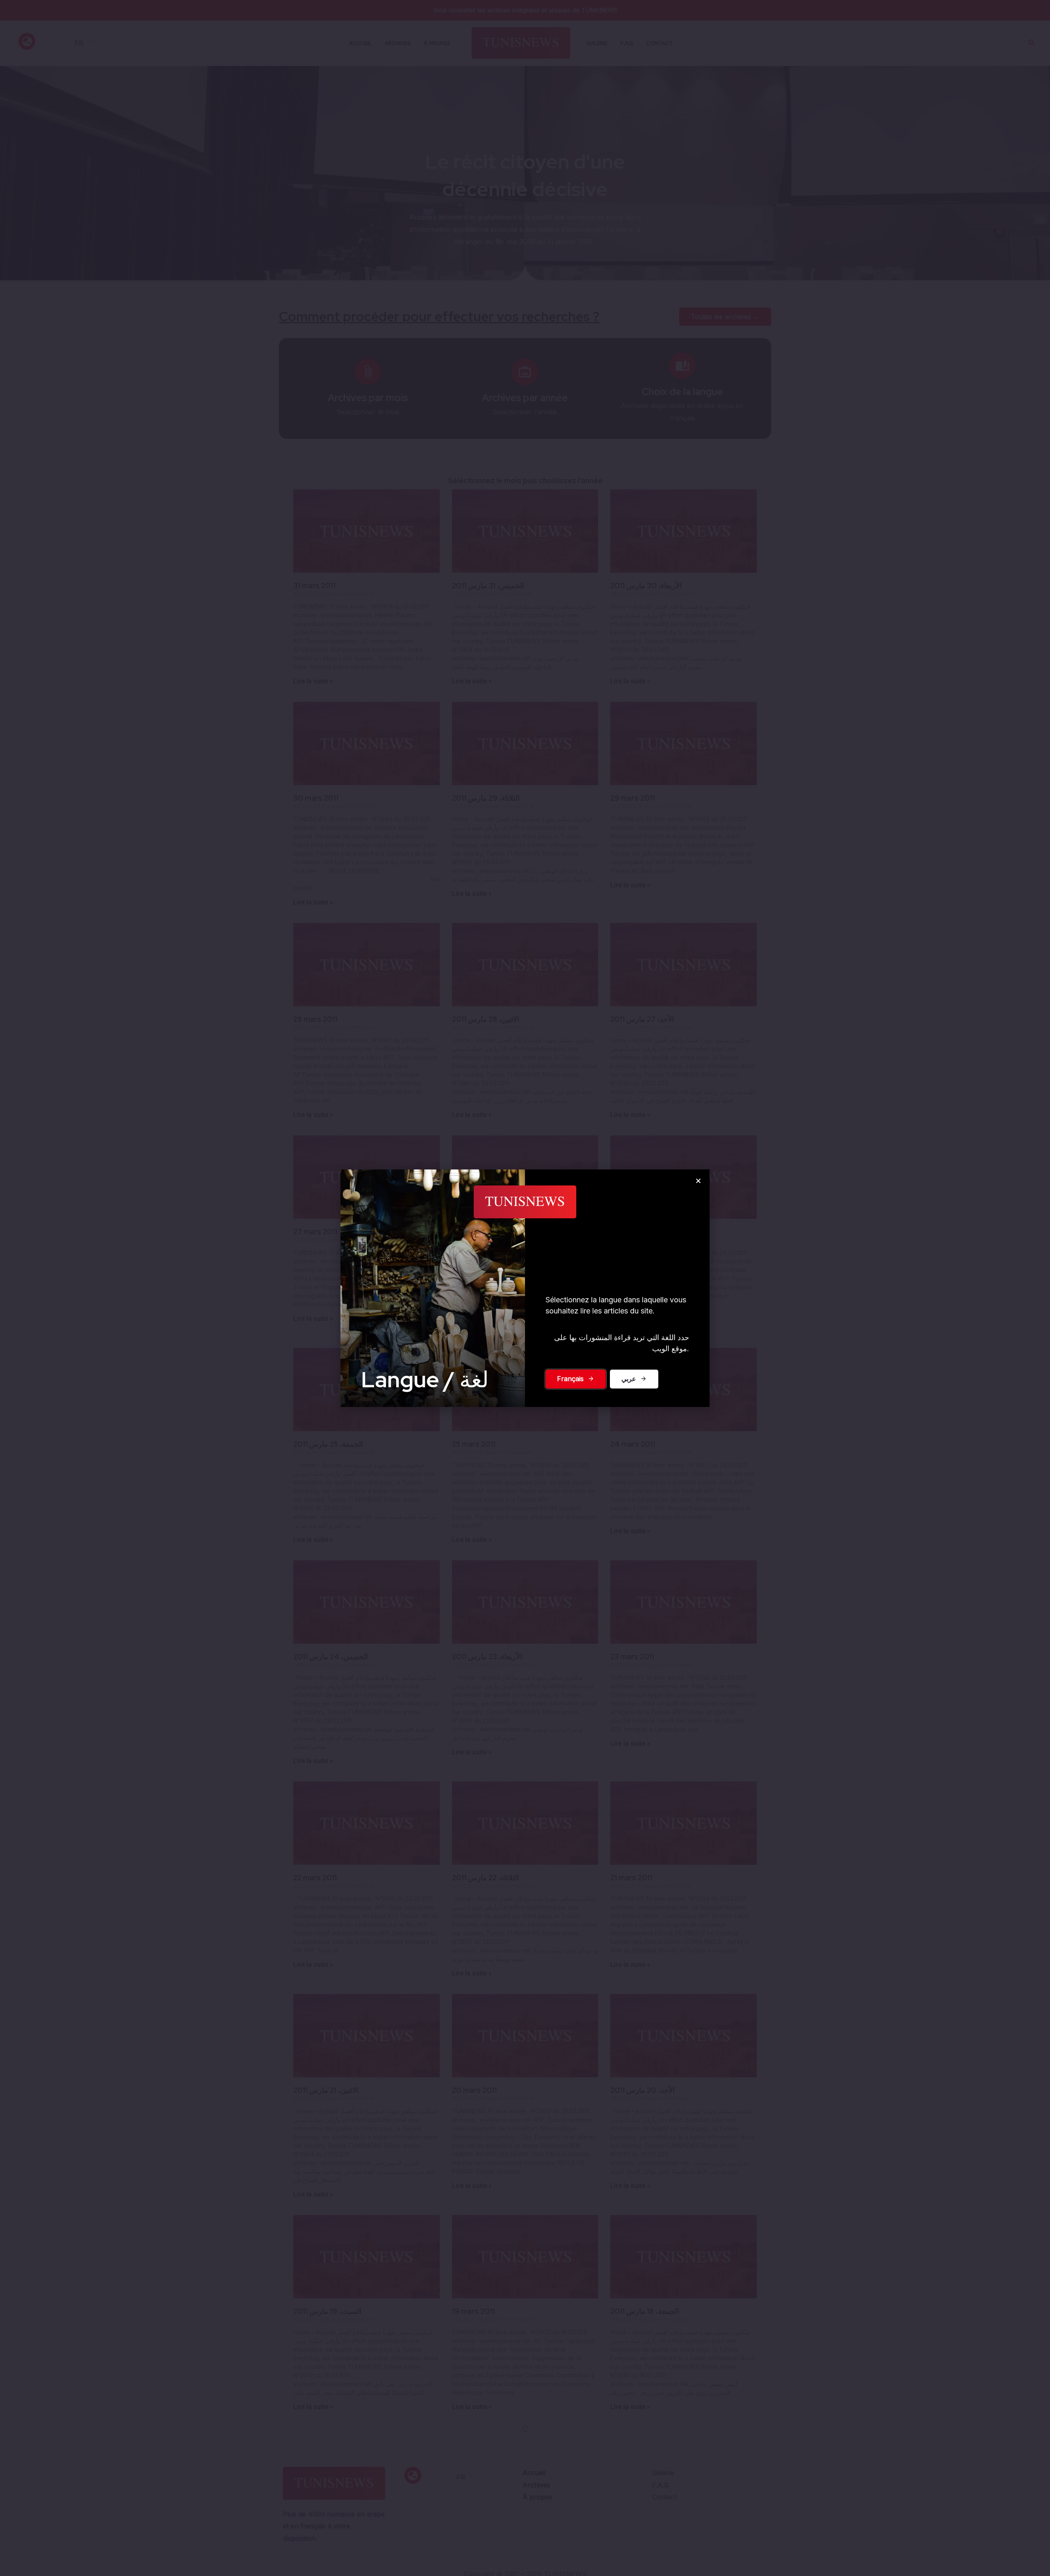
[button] (698, 1181)
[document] (525, 1288)
